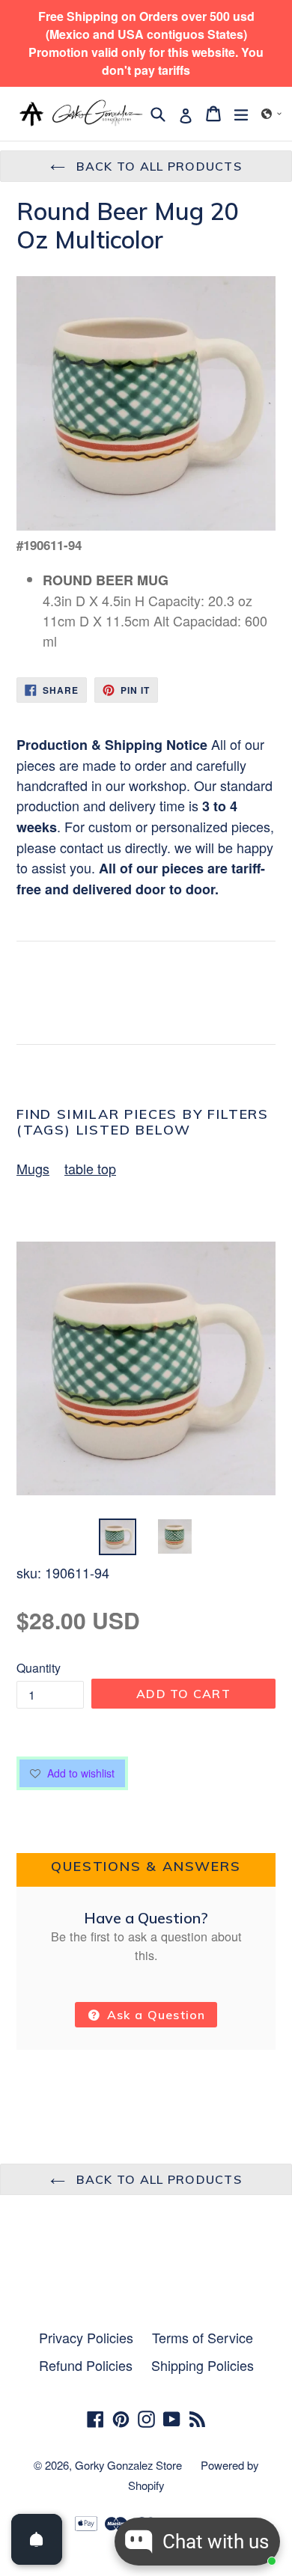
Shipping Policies (203, 2365)
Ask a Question (155, 2015)
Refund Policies (86, 2365)
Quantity (39, 1668)
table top (90, 1168)
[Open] (37, 2539)
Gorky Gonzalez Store (128, 2465)
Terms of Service (203, 2337)
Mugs (33, 1168)
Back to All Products (157, 166)
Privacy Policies (86, 2337)
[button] (272, 114)
